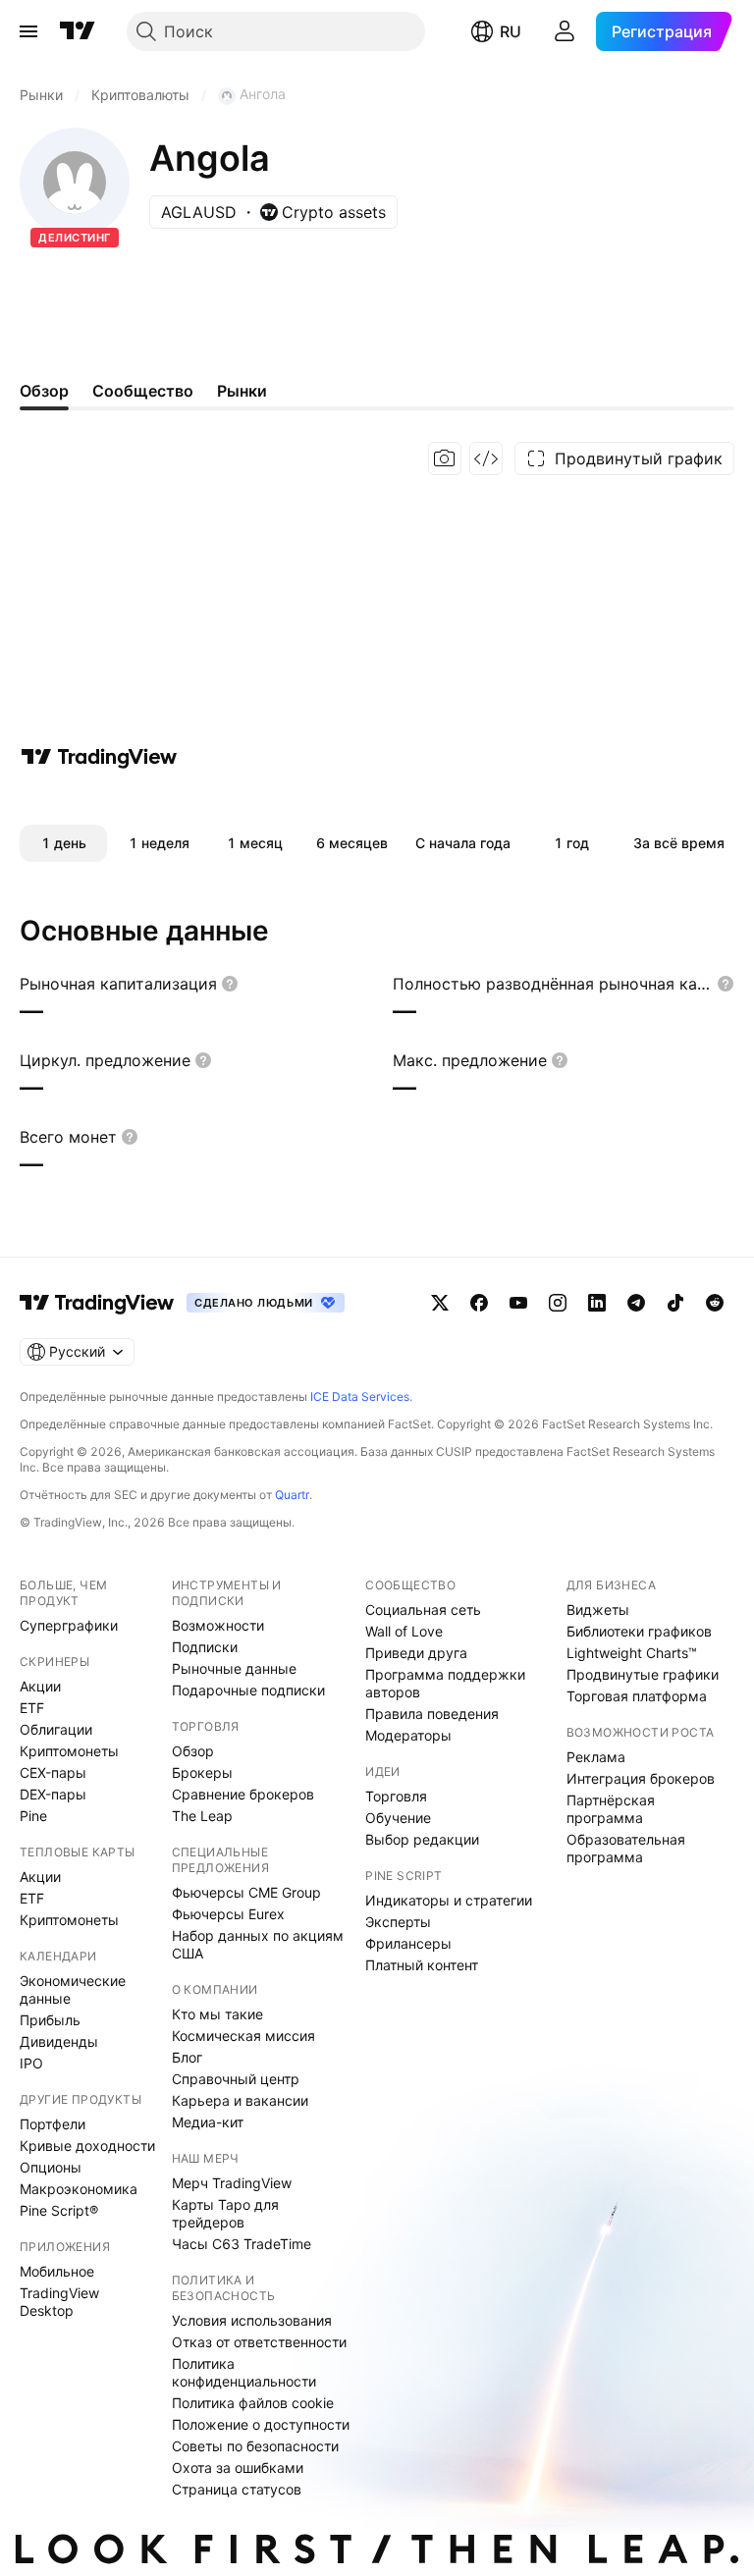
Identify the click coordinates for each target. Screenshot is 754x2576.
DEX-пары (53, 1794)
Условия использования (252, 2320)
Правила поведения (432, 1714)
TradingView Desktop (59, 2302)
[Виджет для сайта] (486, 458)
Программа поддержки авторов (445, 1683)
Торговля (396, 1796)
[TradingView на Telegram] (636, 1303)
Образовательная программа (626, 1848)
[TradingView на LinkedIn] (597, 1303)
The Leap (202, 1816)
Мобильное (57, 2271)
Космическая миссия (243, 2036)
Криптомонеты (69, 1751)
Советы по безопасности (255, 2446)
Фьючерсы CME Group (246, 1892)
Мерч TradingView (232, 2183)
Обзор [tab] (44, 391)
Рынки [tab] (242, 391)
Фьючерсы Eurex (228, 1914)
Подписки (205, 1647)
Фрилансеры (408, 1943)
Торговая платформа (637, 1696)
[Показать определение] (230, 984)
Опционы (51, 2167)
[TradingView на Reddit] (715, 1303)
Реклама (596, 1757)
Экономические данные (73, 1989)
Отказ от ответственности (259, 2342)
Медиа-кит (208, 2122)
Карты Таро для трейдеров (225, 2213)
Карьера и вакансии (240, 2100)
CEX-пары (53, 1772)
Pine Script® (59, 2210)
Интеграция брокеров (641, 1778)
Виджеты (598, 1610)
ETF (32, 1708)
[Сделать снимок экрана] (445, 458)
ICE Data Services (360, 1396)
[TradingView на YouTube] (518, 1303)
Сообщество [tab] (143, 391)
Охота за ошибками (238, 2468)
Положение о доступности (261, 2424)
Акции (40, 1686)
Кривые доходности (87, 2146)
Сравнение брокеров (243, 1794)
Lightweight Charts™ (632, 1653)
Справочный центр (236, 2079)
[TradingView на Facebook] (479, 1303)
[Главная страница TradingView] (78, 31)
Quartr (292, 1495)
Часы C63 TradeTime (242, 2244)
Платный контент (422, 1965)
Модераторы (408, 1735)
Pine (33, 1816)
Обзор (193, 1751)
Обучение (398, 1818)
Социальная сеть (423, 1610)
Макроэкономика (79, 2189)
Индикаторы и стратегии (449, 1900)
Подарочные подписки (248, 1690)
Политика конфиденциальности (244, 2372)
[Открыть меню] (28, 31)
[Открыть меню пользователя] (565, 31)
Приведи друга (416, 1653)
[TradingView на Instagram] (558, 1303)
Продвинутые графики (643, 1674)
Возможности (218, 1625)
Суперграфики (69, 1625)
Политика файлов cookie (253, 2403)
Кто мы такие (217, 2014)
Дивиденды (59, 2041)
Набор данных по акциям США (258, 1944)
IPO (31, 2063)
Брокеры (202, 1772)
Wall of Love (404, 1631)
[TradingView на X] (440, 1303)
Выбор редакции (422, 1839)
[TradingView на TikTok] (675, 1303)
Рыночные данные (234, 1668)
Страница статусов (237, 2489)
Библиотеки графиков (639, 1631)
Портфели (53, 2124)
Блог (187, 2057)
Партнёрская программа (611, 1809)
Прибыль (50, 2020)
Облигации (56, 1729)
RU (511, 31)
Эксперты (398, 1922)
